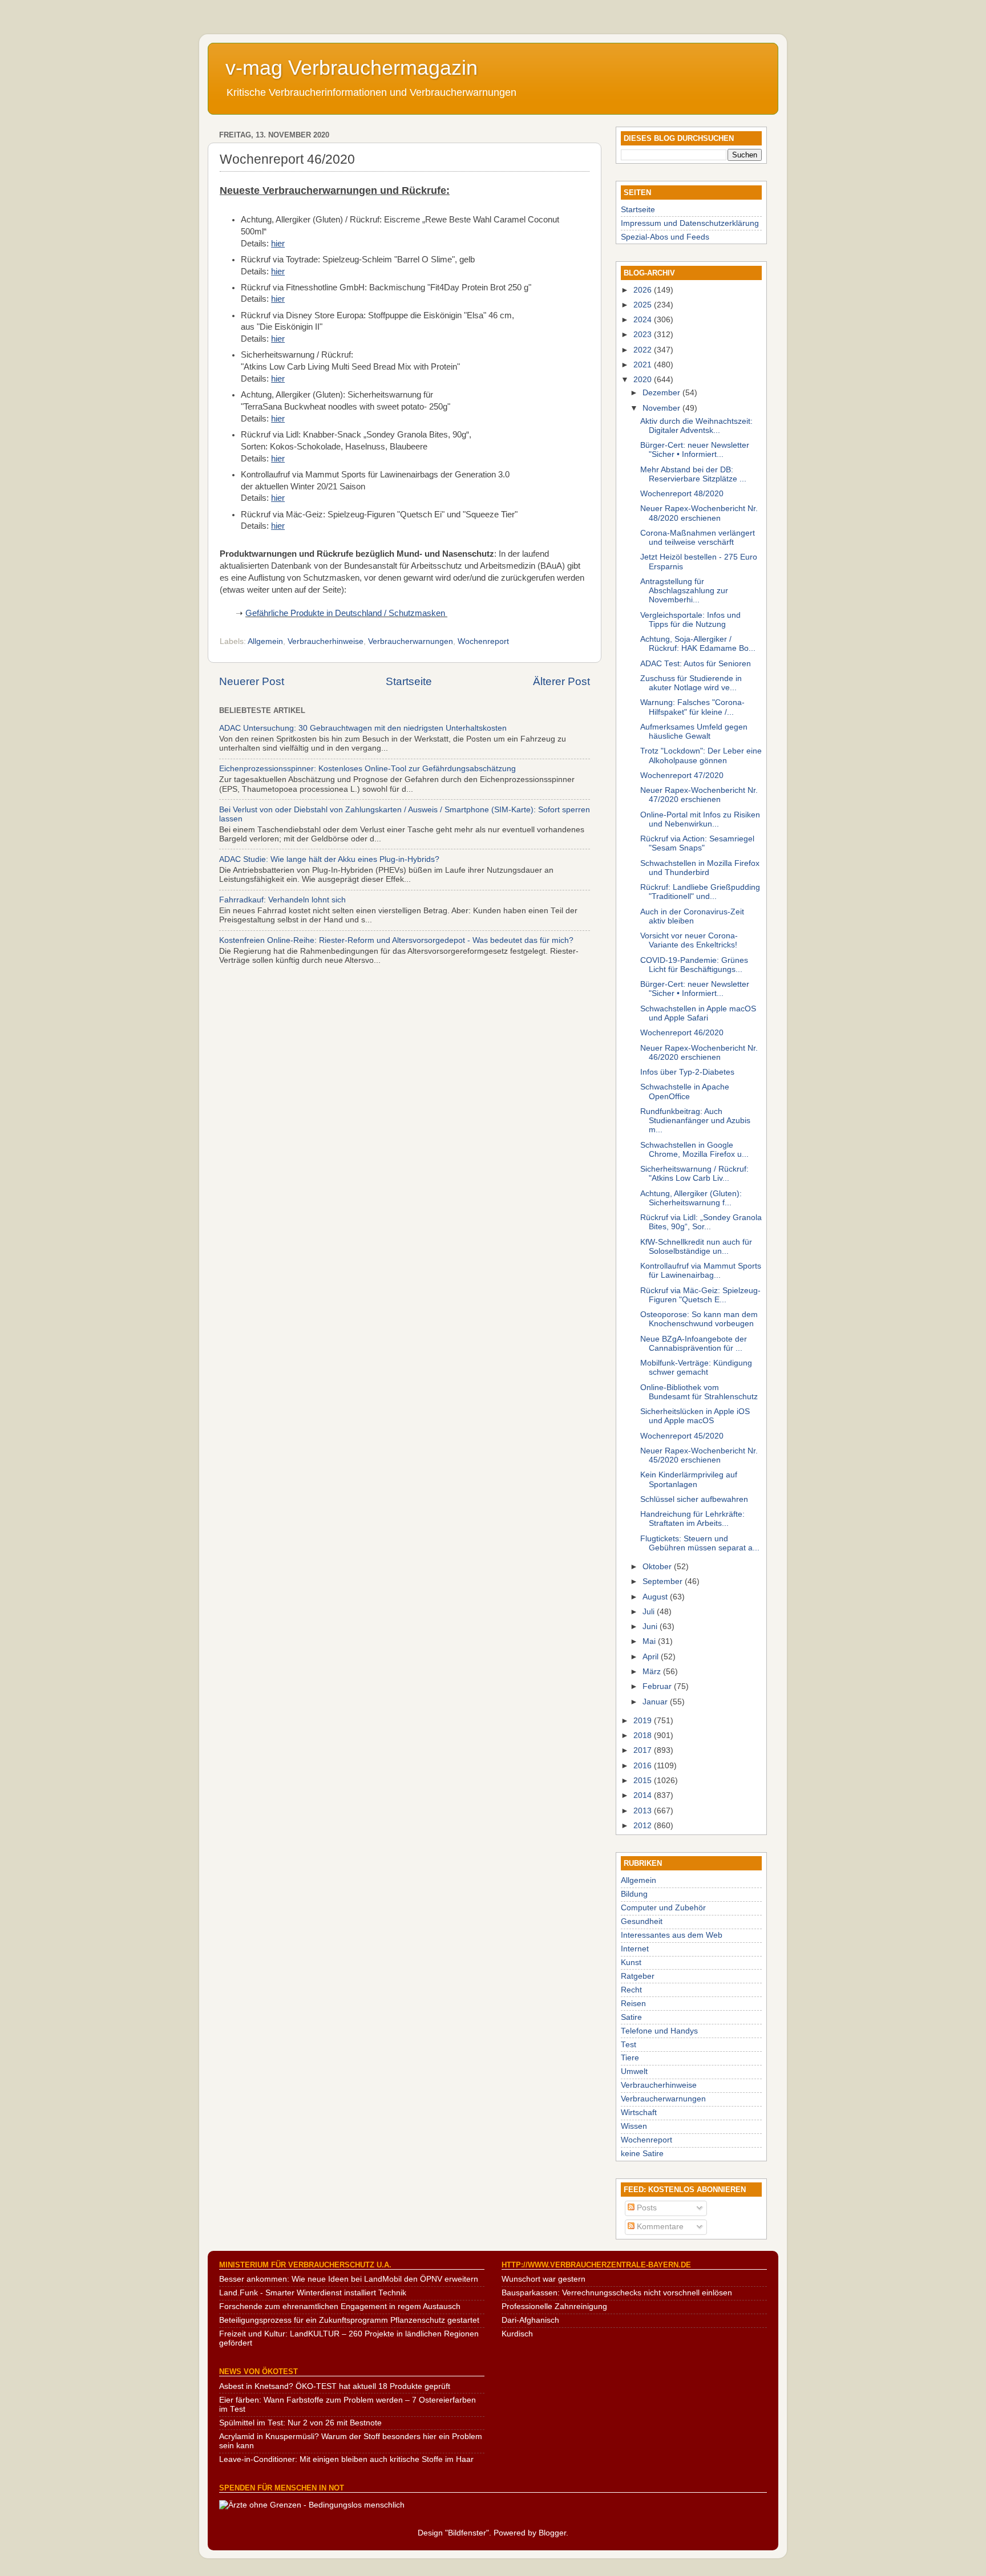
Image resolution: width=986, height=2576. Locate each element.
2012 (644, 1826)
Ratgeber (638, 1976)
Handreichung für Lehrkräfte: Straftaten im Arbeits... (692, 1519)
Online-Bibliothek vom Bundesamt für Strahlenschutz (699, 1392)
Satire (631, 2017)
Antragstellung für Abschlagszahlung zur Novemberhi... (684, 591)
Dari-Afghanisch (530, 2320)
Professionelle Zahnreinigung (554, 2306)
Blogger (552, 2533)
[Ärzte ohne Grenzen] (312, 2505)
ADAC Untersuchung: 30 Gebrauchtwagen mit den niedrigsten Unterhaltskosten (363, 728)
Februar (658, 1686)
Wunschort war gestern (543, 2279)
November (662, 408)
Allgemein (265, 641)
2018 (644, 1735)
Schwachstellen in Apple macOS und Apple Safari (698, 1013)
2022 (644, 350)
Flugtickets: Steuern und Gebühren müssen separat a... (700, 1543)
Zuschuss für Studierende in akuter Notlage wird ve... (691, 683)
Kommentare (659, 2227)
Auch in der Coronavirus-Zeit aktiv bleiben (692, 916)
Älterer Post (561, 681)
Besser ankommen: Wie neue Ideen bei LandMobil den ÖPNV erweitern (349, 2279)
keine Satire (642, 2154)
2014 (644, 1795)
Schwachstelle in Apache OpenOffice (685, 1091)
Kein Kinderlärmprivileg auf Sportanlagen (689, 1479)
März (653, 1672)
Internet (635, 1949)
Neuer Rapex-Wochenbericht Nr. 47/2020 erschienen (699, 795)
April (652, 1657)
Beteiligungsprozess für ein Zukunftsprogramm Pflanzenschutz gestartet (349, 2320)
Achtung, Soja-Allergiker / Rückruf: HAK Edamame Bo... (698, 644)
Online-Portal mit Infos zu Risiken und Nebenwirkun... (700, 819)
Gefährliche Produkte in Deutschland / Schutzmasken (345, 613)
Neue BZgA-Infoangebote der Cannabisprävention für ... (694, 1344)
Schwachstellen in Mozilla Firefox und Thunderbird (700, 868)
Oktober (658, 1567)
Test (629, 2045)
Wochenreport (483, 641)
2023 (644, 335)
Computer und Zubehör (663, 1908)
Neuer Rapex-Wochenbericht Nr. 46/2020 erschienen (699, 1053)
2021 (644, 365)
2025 (644, 305)
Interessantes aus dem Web (672, 1935)
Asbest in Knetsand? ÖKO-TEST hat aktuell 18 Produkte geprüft (335, 2386)
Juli (650, 1612)
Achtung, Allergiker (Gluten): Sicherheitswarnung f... (691, 1198)
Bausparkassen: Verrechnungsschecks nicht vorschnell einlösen (617, 2293)
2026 (644, 290)
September (664, 1581)
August (656, 1597)
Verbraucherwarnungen (411, 641)
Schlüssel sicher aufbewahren (694, 1499)
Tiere (630, 2058)
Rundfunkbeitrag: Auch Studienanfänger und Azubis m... (695, 1121)
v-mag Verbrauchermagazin (351, 68)
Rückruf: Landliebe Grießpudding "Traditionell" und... (700, 892)
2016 (644, 1766)
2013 (644, 1811)
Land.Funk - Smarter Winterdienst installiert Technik (313, 2293)
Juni (651, 1627)
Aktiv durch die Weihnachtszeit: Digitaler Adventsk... (696, 426)
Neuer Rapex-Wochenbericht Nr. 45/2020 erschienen (699, 1455)
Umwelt (634, 2071)
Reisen (633, 2004)
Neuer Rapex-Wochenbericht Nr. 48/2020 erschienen (699, 513)
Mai (650, 1641)
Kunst (631, 1963)
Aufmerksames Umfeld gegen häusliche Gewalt (694, 732)
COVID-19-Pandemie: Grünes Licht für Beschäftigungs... (694, 965)
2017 (644, 1750)
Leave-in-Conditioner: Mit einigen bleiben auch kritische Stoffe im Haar (346, 2459)
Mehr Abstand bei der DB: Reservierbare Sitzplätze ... (693, 474)
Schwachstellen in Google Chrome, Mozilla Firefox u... (694, 1150)
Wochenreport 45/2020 (682, 1436)
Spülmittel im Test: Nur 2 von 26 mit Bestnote (300, 2423)
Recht (631, 1990)
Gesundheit (642, 1921)
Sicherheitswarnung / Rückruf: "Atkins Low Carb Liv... (694, 1174)
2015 (644, 1781)
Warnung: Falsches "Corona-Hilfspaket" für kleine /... (692, 707)
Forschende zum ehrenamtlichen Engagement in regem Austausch (340, 2306)
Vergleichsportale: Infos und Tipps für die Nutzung (690, 620)
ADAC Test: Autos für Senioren (696, 664)
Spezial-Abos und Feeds (665, 237)
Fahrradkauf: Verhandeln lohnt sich (282, 900)
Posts (646, 2208)
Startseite (409, 681)
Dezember (662, 393)
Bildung (634, 1894)
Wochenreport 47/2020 (682, 775)
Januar (656, 1702)
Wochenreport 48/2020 (682, 494)
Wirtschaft (639, 2113)
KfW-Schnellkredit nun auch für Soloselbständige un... (696, 1247)
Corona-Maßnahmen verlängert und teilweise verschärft (698, 538)
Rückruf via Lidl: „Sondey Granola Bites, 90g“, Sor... (701, 1222)
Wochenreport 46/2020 (682, 1033)
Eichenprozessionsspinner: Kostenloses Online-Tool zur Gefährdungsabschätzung (367, 769)
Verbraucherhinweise (326, 641)
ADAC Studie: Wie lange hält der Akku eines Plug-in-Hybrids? (329, 859)
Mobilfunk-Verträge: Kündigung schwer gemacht (696, 1368)
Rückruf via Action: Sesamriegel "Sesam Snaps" (697, 843)
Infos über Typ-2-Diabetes (687, 1072)
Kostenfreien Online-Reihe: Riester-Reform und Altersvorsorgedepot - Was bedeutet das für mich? (396, 940)
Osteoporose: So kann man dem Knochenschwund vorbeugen (699, 1319)
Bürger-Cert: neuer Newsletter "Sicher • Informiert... (695, 450)
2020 (644, 380)
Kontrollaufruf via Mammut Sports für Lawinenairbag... (701, 1271)
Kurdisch (517, 2334)
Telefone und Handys (659, 2031)
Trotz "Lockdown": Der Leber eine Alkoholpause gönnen (701, 756)
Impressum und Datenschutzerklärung (690, 223)
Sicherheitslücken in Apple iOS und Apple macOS (695, 1416)
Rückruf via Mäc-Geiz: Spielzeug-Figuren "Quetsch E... (700, 1295)
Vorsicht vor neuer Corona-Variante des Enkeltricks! (689, 940)
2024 (644, 320)
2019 (644, 1721)
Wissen (634, 2126)
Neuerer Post (252, 681)
